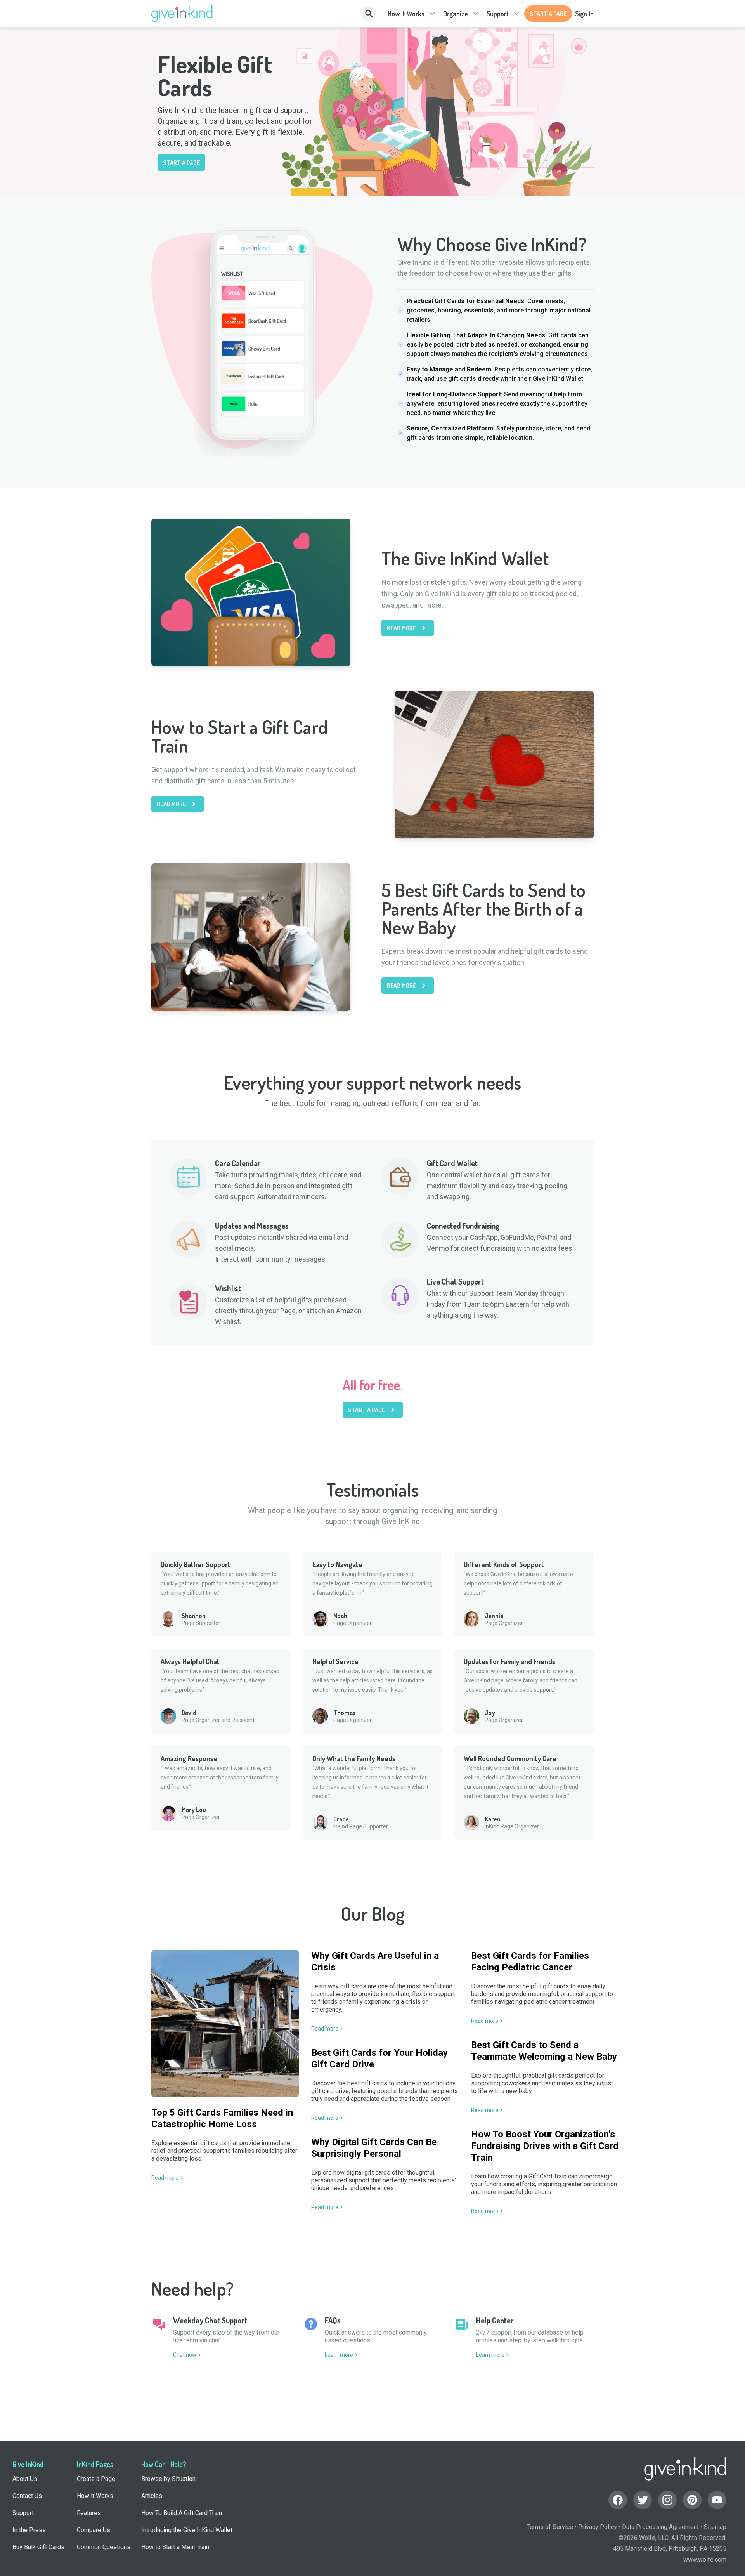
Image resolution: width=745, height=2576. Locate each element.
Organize (456, 14)
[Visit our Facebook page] (618, 2500)
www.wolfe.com (705, 2560)
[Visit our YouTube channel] (717, 2500)
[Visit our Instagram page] (667, 2500)
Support (498, 14)
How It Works (406, 14)
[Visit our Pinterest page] (692, 2500)
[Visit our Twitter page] (643, 2500)
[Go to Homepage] (182, 14)
